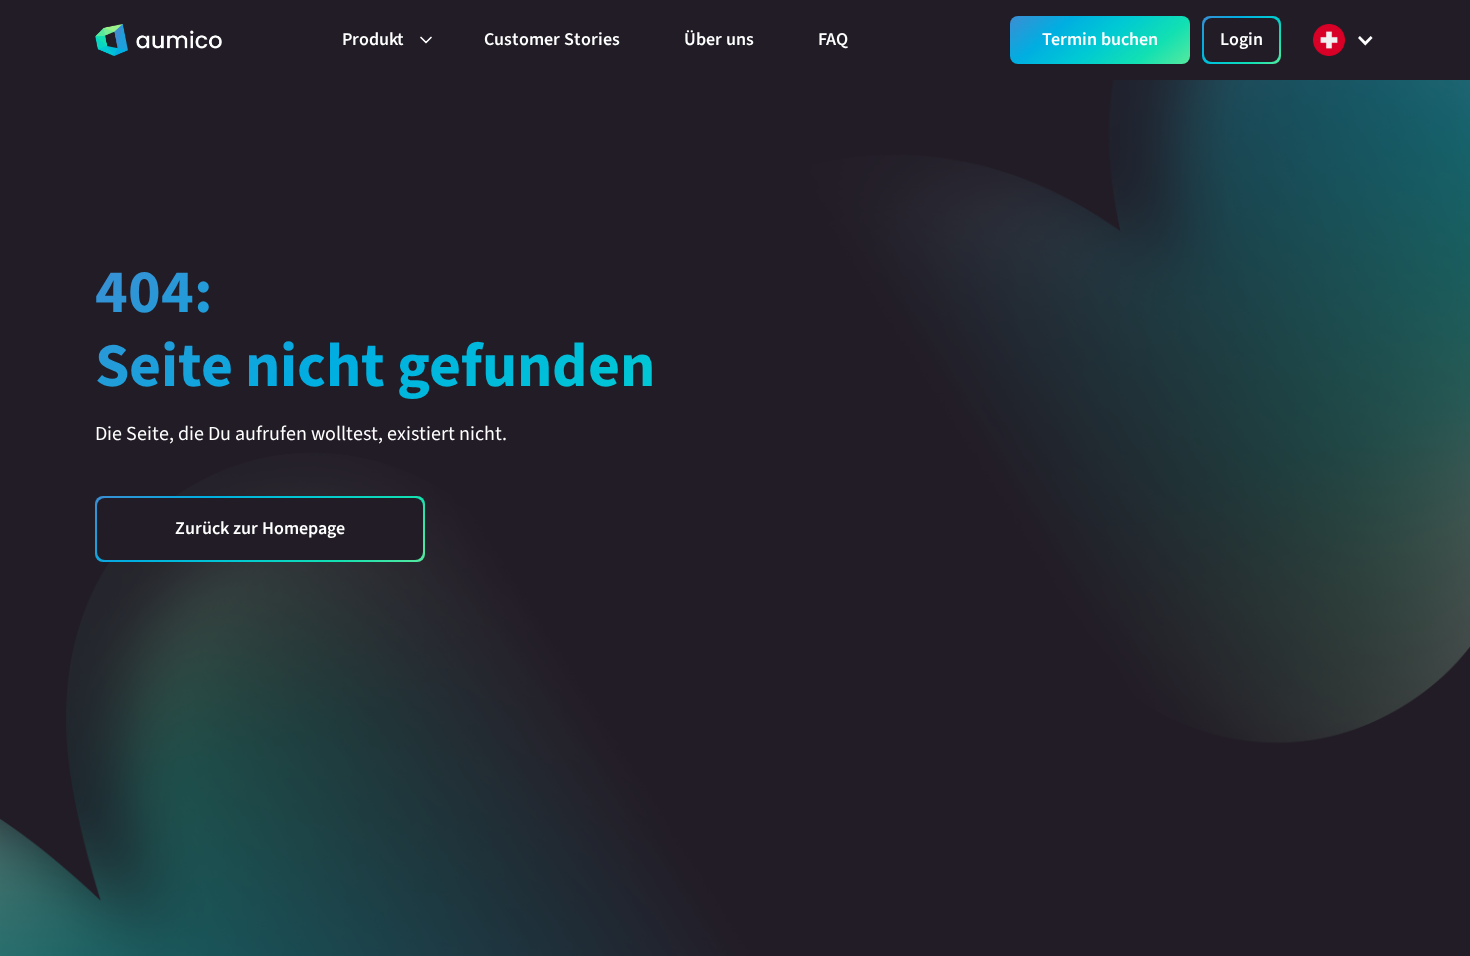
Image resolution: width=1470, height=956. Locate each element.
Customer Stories (552, 39)
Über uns (719, 39)
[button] (381, 40)
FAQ (833, 39)
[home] (158, 40)
